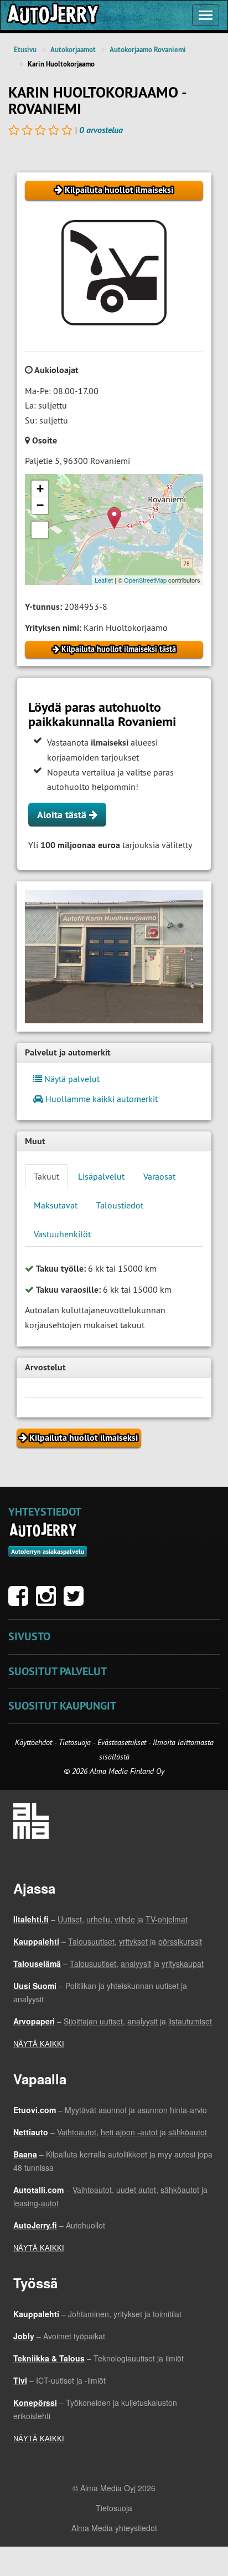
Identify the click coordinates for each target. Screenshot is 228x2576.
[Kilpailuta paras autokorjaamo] (52, 15)
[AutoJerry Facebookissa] (21, 1601)
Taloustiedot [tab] (120, 1205)
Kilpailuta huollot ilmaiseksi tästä (118, 649)
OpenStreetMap (145, 580)
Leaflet (104, 580)
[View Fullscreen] (40, 530)
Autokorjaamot (73, 50)
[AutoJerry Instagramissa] (49, 1601)
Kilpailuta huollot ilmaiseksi (118, 190)
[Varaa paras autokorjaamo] (43, 1530)
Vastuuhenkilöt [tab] (62, 1234)
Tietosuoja (75, 1742)
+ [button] (40, 489)
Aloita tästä (63, 815)
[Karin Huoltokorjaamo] (114, 957)
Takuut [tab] (46, 1176)
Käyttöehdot (35, 1742)
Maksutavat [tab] (56, 1205)
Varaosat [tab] (159, 1176)
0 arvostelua (101, 130)
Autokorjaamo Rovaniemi (148, 50)
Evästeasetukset (122, 1742)
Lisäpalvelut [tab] (101, 1176)
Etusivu (25, 50)
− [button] (40, 505)
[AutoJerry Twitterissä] (76, 1601)
